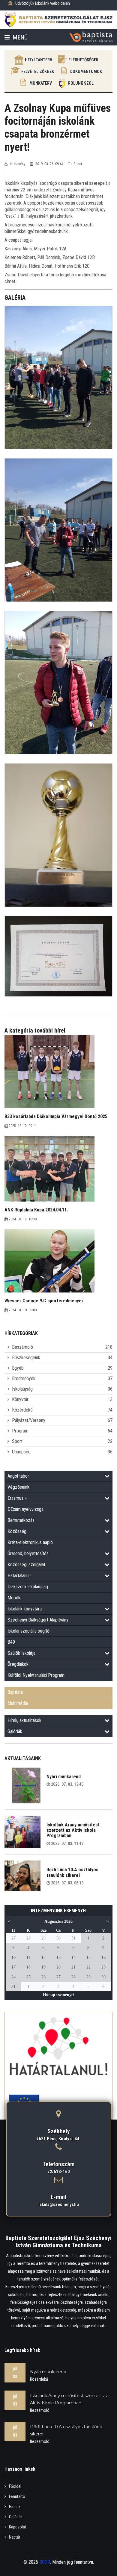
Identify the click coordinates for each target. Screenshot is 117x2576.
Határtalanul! (19, 1576)
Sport (17, 1441)
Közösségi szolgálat (26, 1565)
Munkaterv (41, 83)
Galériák (15, 1731)
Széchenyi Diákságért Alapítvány (38, 1620)
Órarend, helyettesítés (28, 1553)
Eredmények (24, 1378)
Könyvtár (20, 1399)
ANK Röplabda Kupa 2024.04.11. (36, 1210)
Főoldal (15, 2486)
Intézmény (18, 164)
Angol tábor (18, 1476)
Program (20, 1431)
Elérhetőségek (83, 60)
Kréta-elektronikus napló (30, 1542)
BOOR (45, 2562)
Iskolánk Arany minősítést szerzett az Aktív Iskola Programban (73, 1830)
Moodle (15, 1598)
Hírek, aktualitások (24, 1720)
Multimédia (18, 1703)
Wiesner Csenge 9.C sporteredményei (44, 1301)
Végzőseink (18, 1487)
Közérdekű (22, 1410)
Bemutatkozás (21, 1520)
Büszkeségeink (26, 1358)
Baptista (15, 1692)
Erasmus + (17, 1498)
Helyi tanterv (39, 60)
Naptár (15, 2537)
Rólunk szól (81, 83)
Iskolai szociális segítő (28, 1631)
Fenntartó (17, 2496)
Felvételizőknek (38, 71)
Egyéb (18, 1368)
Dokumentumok (86, 71)
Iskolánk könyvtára (25, 1609)
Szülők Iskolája (21, 1653)
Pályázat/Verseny (29, 1420)
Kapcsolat (18, 2527)
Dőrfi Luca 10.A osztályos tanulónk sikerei (72, 1872)
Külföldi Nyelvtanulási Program (36, 1675)
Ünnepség (21, 1452)
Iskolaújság (22, 1389)
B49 (11, 1642)
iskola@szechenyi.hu (59, 2204)
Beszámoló (22, 1347)
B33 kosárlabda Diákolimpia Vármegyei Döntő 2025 (56, 1116)
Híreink (15, 2507)
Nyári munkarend (64, 1777)
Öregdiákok (18, 1664)
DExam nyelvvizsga (25, 1509)
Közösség (17, 1531)
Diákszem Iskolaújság (28, 1587)
